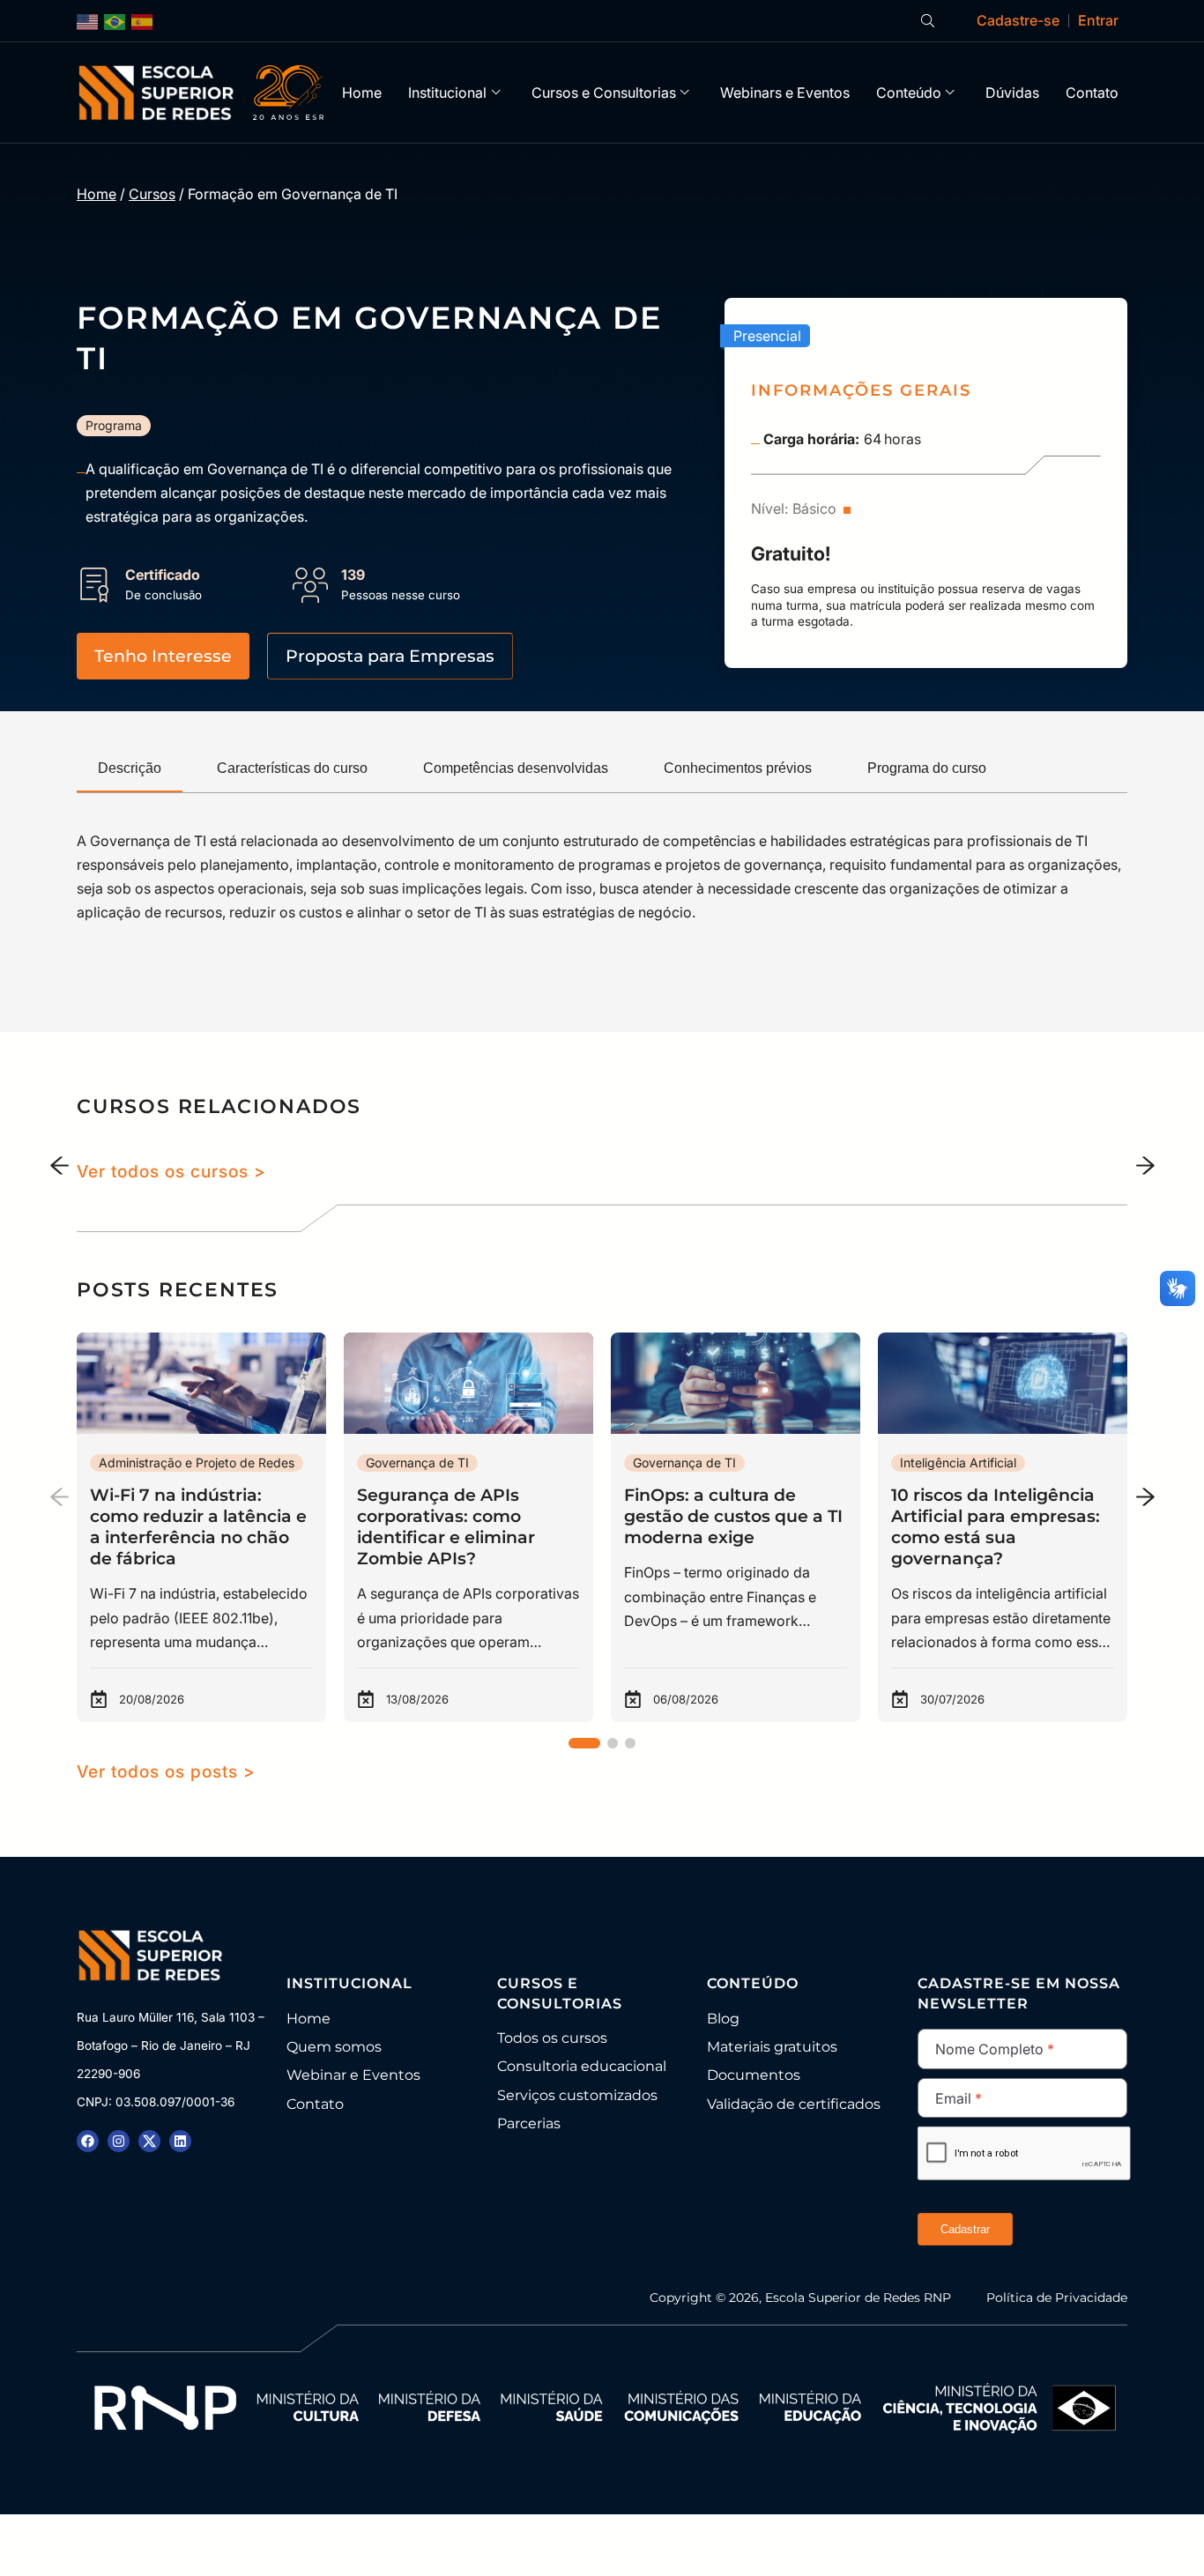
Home (362, 93)
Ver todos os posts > (166, 1771)
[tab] (130, 769)
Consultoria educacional (582, 2066)
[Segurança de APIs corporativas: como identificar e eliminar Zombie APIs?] (468, 1527)
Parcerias (529, 2123)
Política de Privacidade (1057, 2298)
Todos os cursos (552, 2038)
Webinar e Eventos (353, 2075)
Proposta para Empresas (390, 656)
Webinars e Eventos (785, 93)
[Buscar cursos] (928, 21)
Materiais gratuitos (772, 2047)
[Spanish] (143, 21)
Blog (723, 2019)
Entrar (1098, 20)
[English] (88, 21)
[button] (1145, 1496)
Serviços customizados (577, 2095)
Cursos (152, 194)
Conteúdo (909, 93)
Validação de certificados (794, 2104)
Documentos (754, 2075)
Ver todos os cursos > (171, 1171)
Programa (114, 425)
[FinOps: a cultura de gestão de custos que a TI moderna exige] (736, 1527)
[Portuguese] (115, 21)
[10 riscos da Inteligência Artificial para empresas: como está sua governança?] (1003, 1527)
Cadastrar (965, 2229)
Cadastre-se (1018, 20)
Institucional (447, 93)
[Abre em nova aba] (88, 2141)
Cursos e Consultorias (604, 93)
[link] (201, 1527)
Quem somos (334, 2047)
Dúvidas (1012, 93)
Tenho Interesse (163, 656)
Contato (1092, 93)
